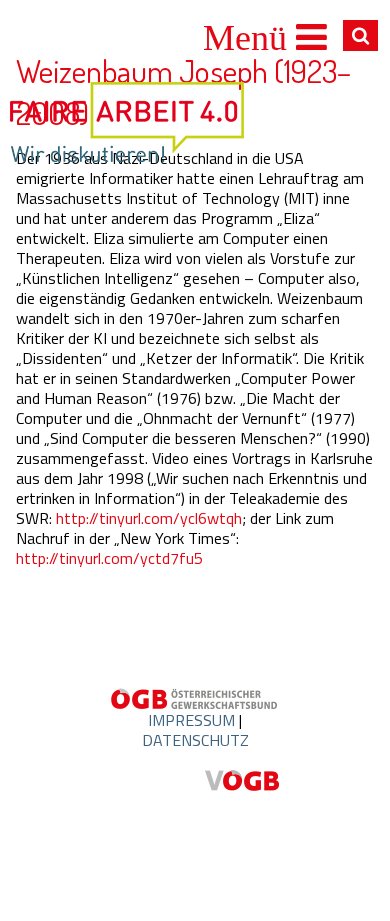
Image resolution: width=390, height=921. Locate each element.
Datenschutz (195, 740)
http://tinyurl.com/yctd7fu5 (109, 558)
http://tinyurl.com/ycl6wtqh (149, 518)
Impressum (191, 720)
